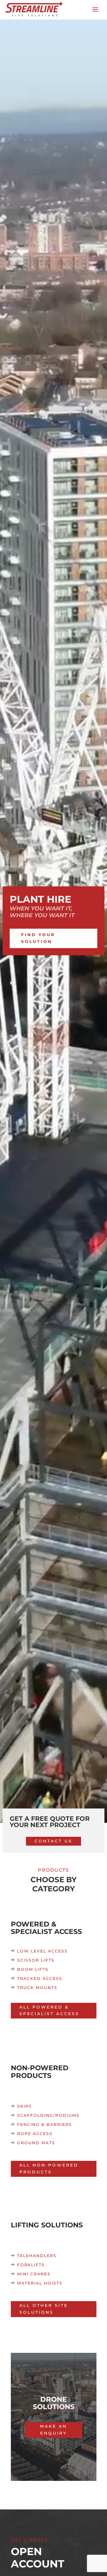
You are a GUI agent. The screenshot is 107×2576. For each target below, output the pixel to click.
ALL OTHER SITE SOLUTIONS (44, 2309)
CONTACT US (53, 1841)
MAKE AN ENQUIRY (53, 2430)
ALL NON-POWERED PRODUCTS (49, 2169)
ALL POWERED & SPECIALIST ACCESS (49, 2011)
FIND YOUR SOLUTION (38, 938)
